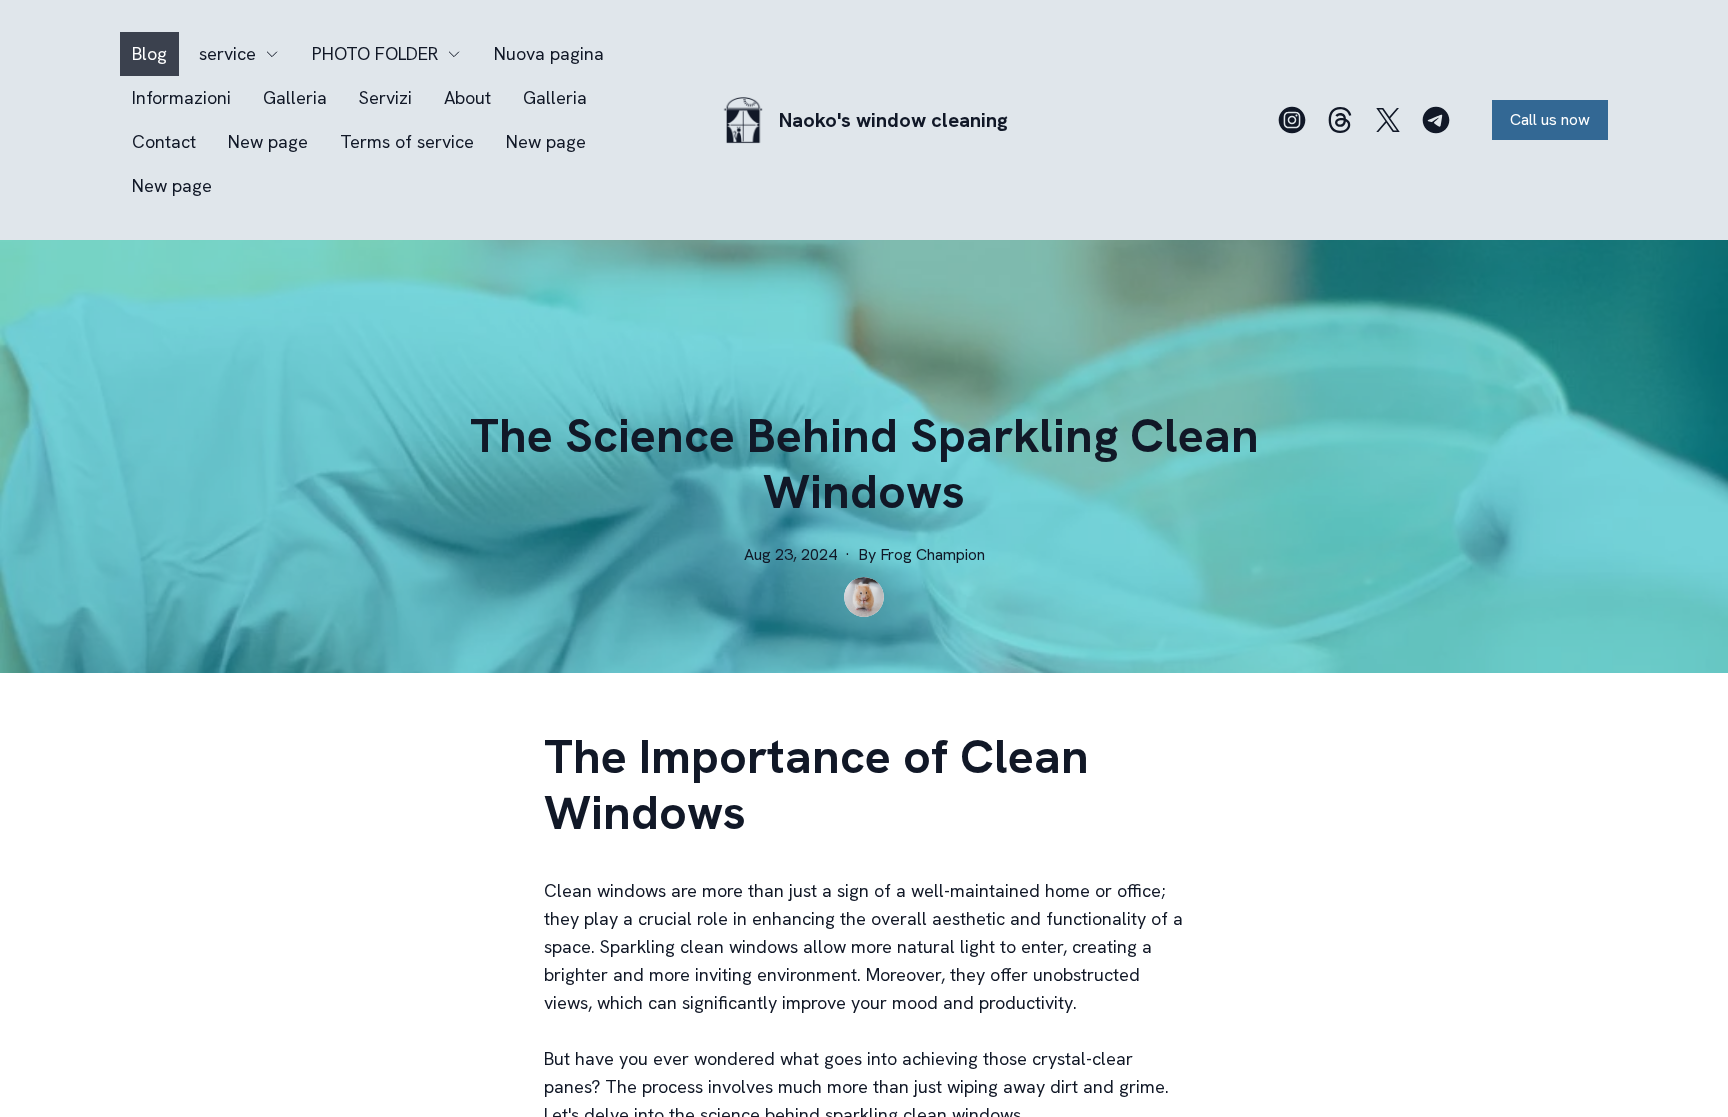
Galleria (295, 97)
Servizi (385, 97)
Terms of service (407, 141)
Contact (164, 141)
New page (268, 141)
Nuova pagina (549, 53)
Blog (149, 53)
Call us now (1550, 119)
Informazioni (181, 97)
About (467, 97)
